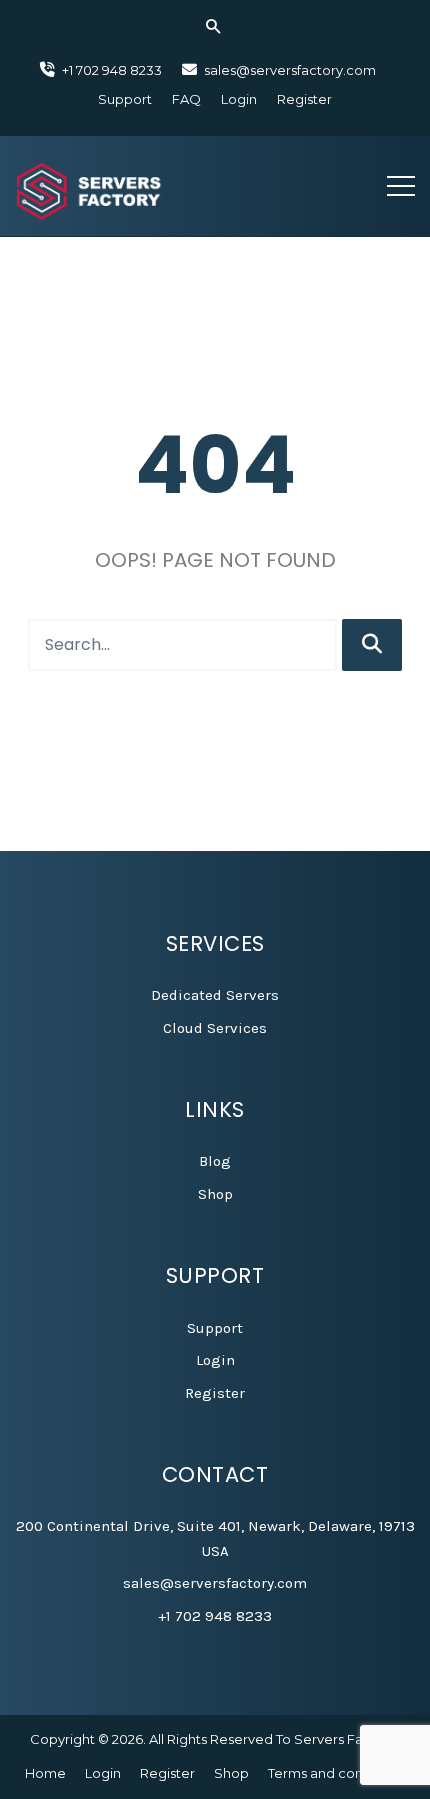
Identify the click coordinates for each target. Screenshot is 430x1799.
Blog (215, 1161)
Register (304, 99)
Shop (215, 1194)
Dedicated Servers (215, 995)
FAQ (186, 99)
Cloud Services (215, 1028)
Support (125, 99)
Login (239, 99)
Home (45, 1773)
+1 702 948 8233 (215, 1616)
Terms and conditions (337, 1773)
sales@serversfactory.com (290, 70)
